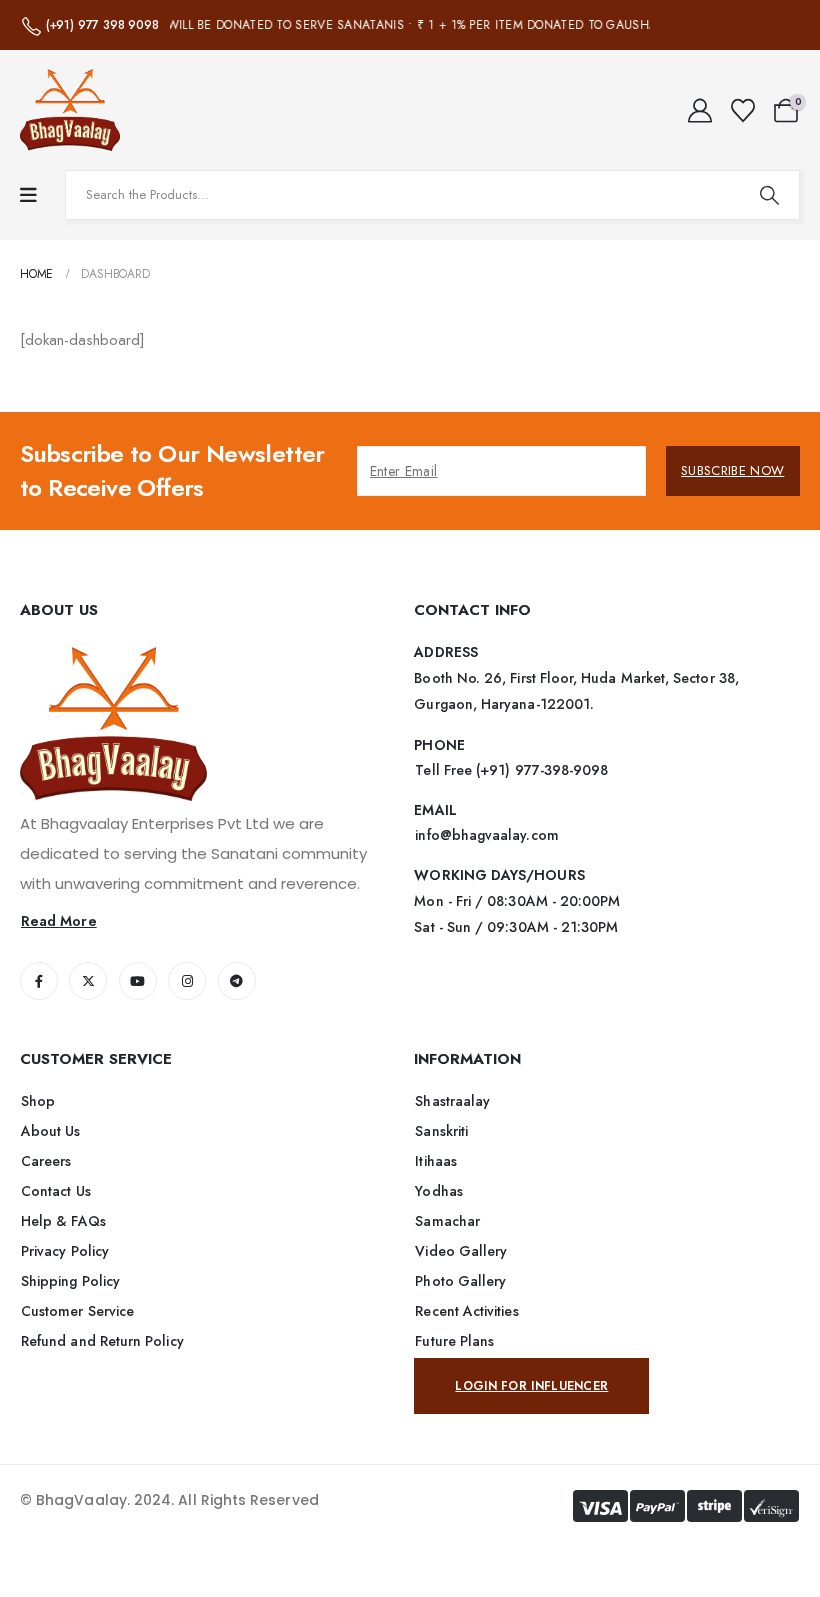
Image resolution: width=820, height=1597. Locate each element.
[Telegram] (237, 981)
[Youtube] (138, 981)
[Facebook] (39, 981)
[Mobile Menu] (28, 195)
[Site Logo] (70, 110)
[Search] (769, 195)
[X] (88, 981)
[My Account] (700, 111)
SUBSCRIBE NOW (732, 470)
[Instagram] (187, 981)
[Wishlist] (742, 111)
